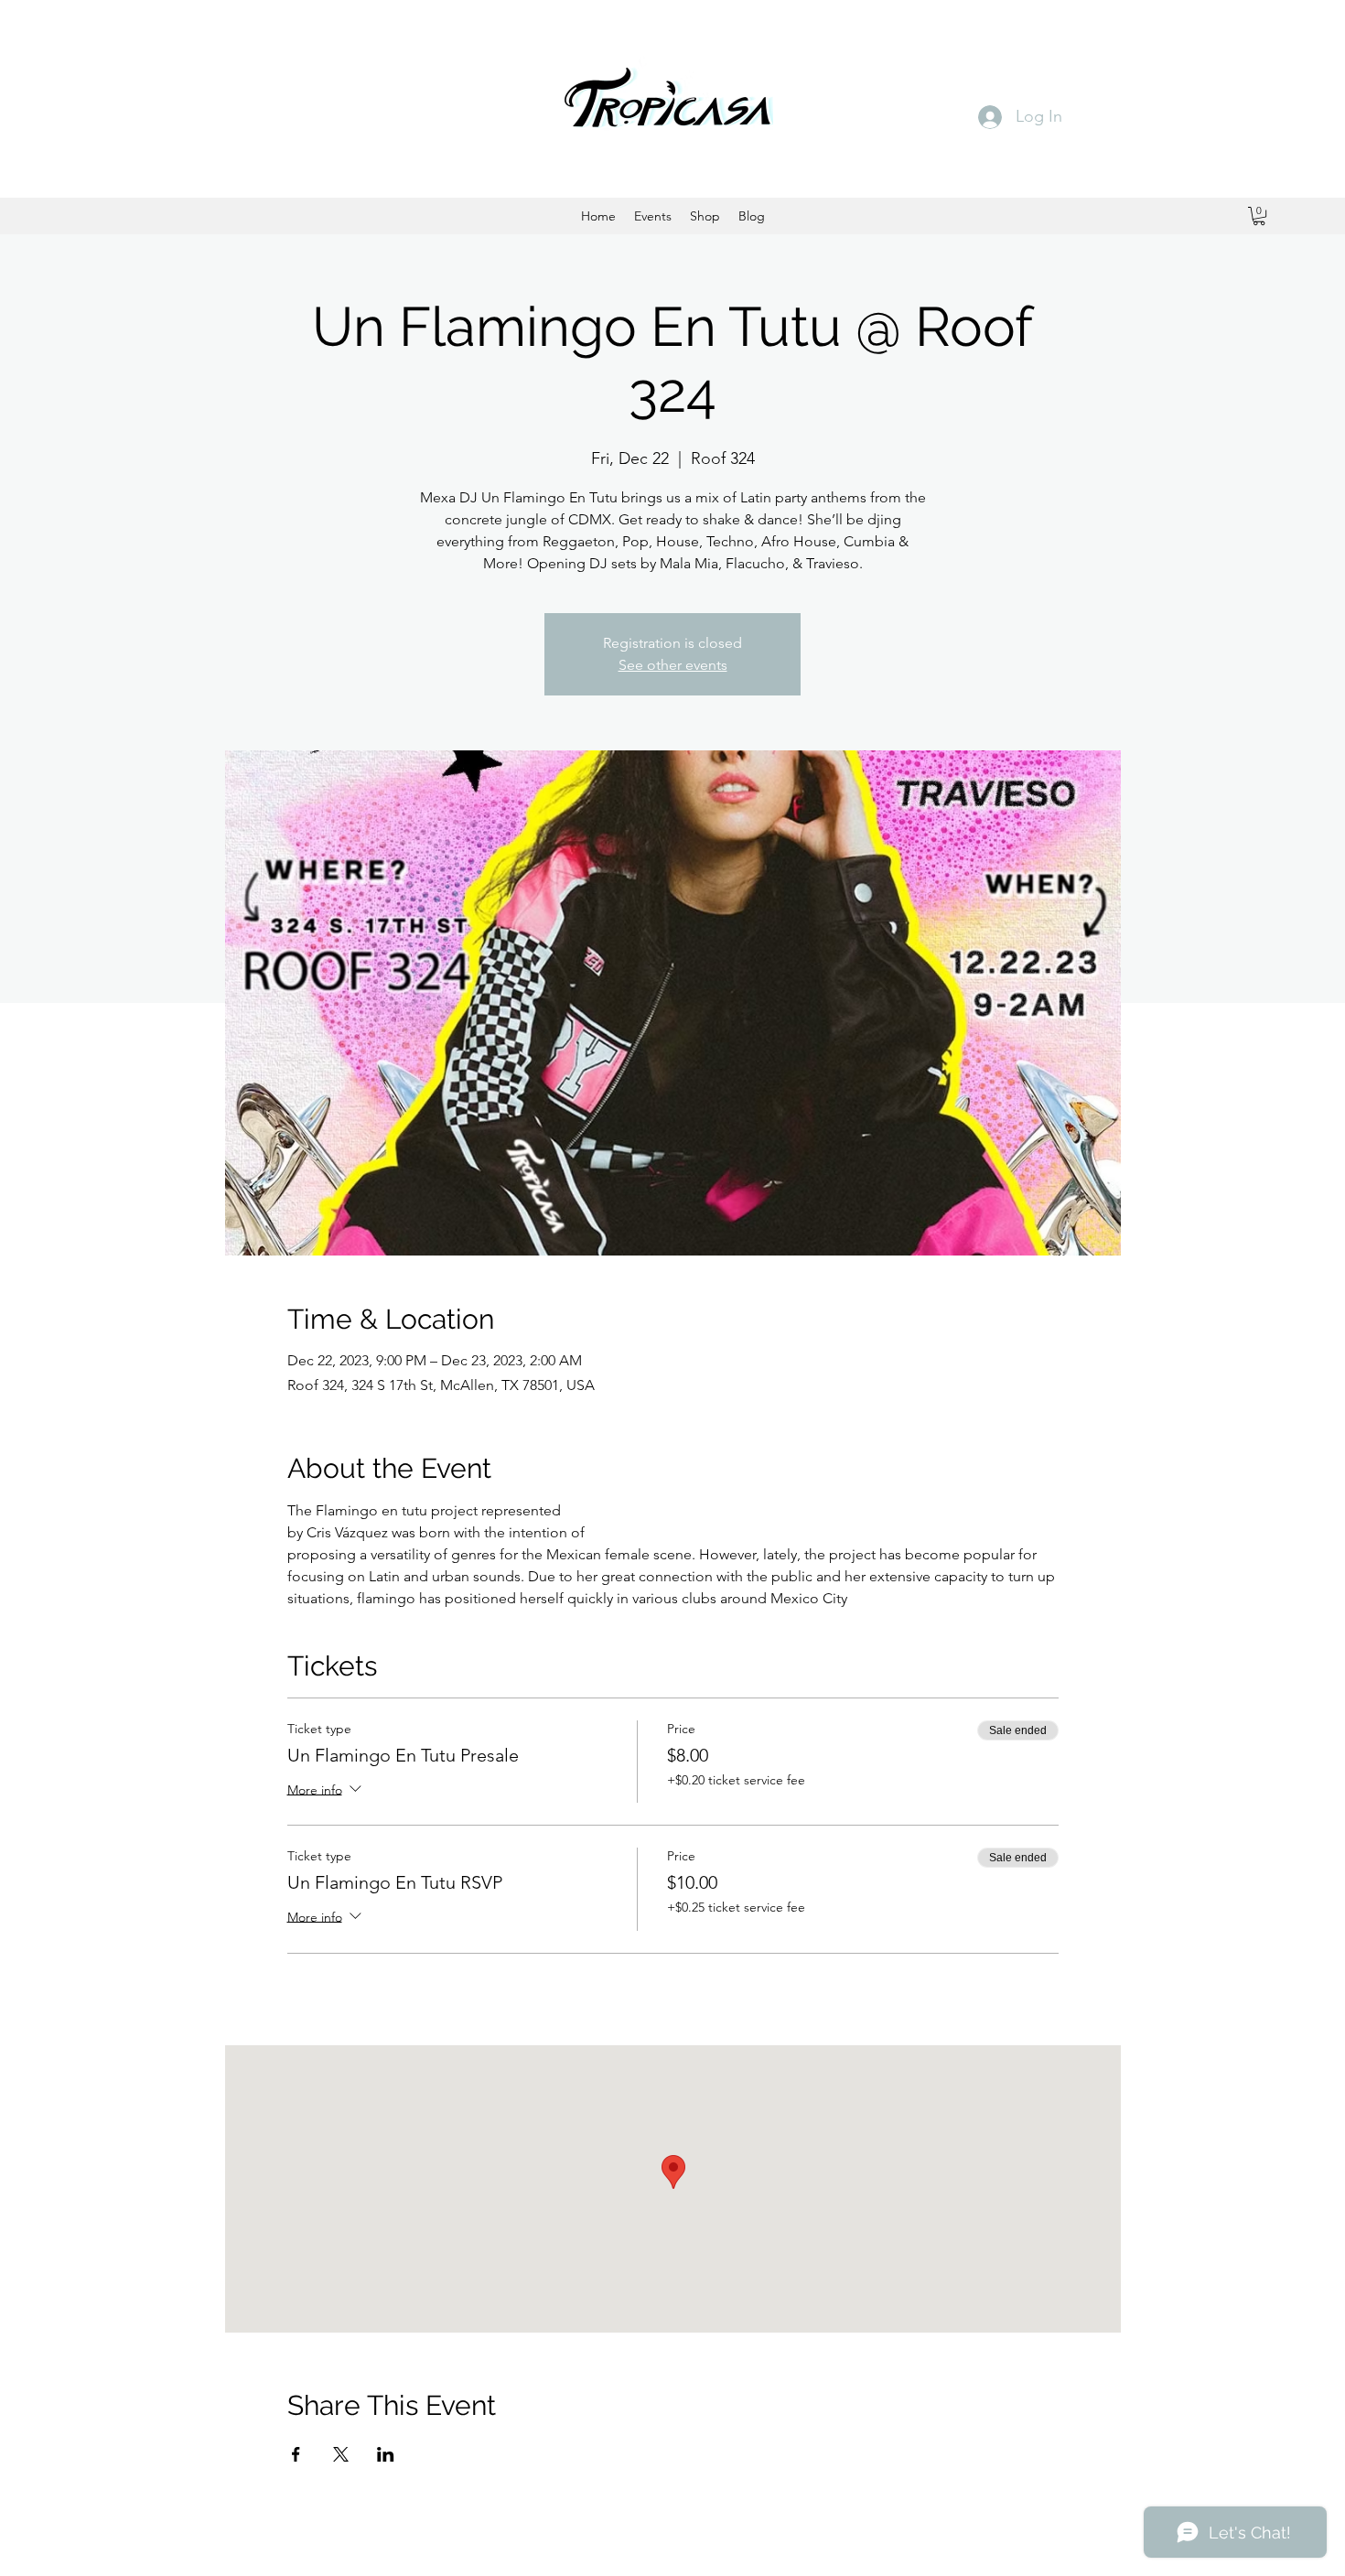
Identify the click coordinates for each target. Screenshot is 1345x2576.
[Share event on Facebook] (296, 2454)
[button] (1259, 216)
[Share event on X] (341, 2454)
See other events (673, 665)
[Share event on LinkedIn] (386, 2454)
